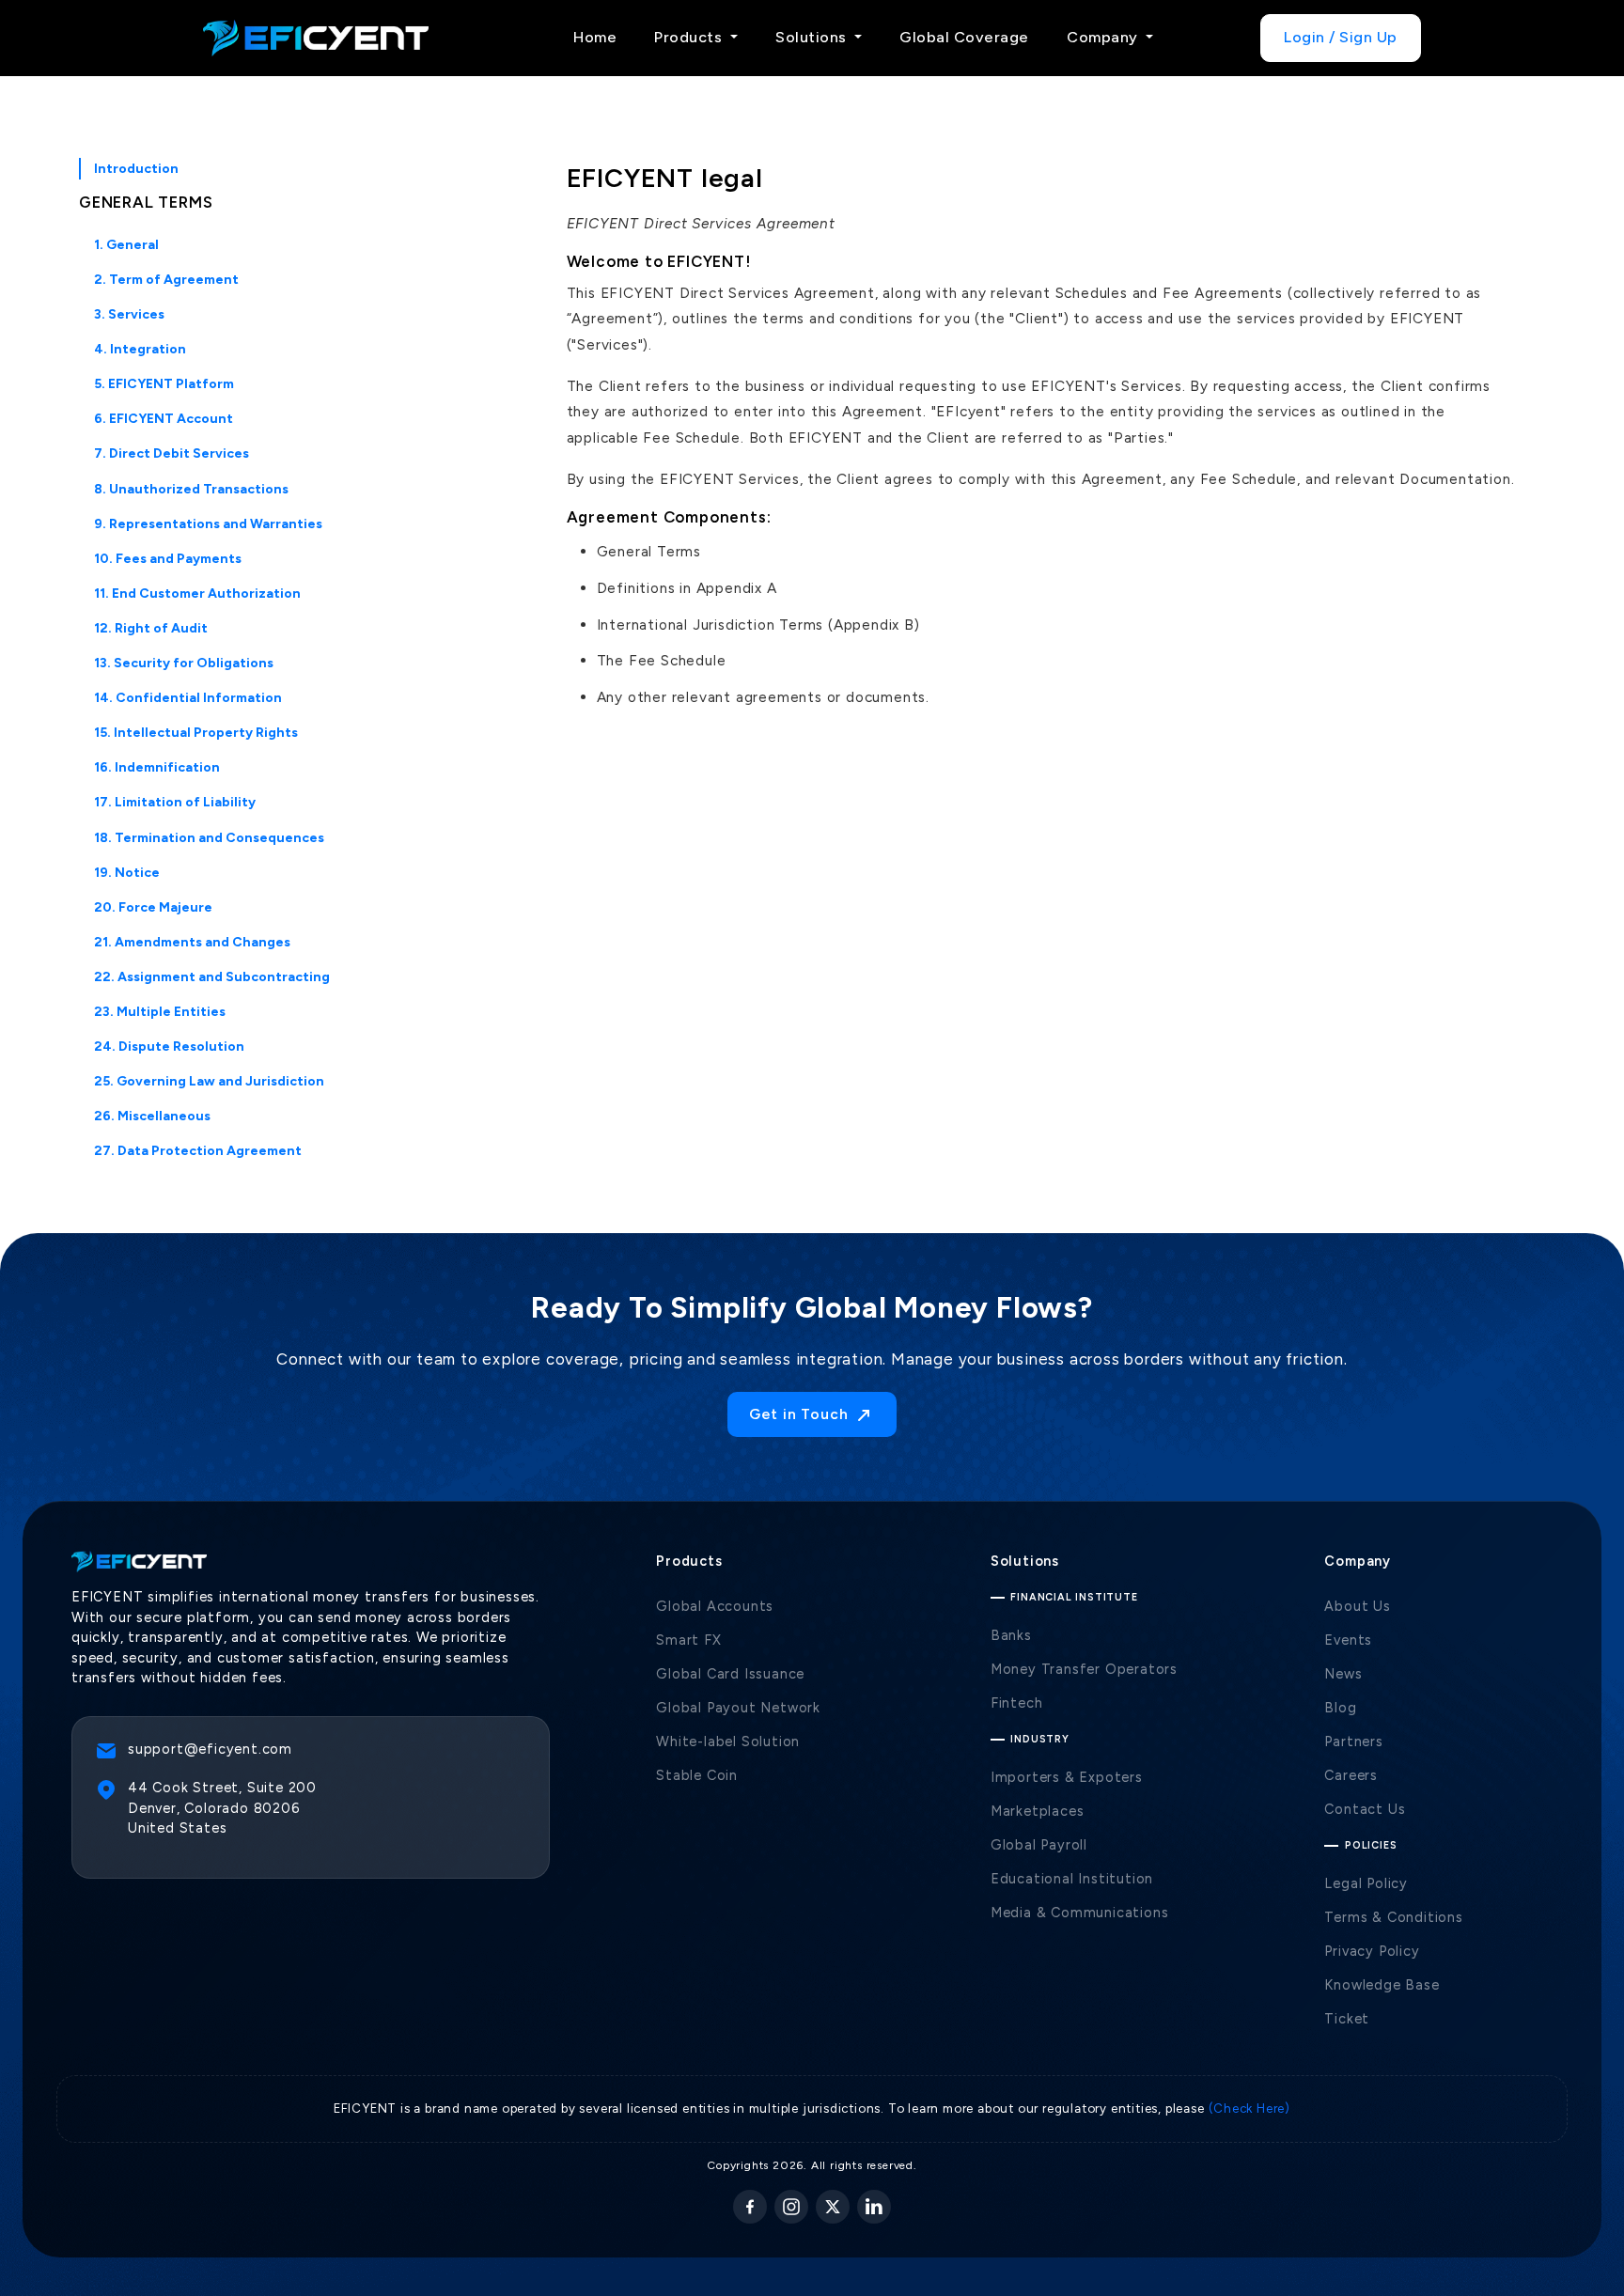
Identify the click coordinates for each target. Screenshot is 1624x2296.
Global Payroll (1039, 1845)
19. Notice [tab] (127, 873)
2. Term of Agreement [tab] (166, 280)
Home (595, 37)
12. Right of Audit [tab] (151, 628)
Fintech (1017, 1703)
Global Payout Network (738, 1708)
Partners (1353, 1742)
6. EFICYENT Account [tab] (164, 419)
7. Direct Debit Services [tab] (172, 453)
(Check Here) (1250, 2108)
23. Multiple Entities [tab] (160, 1012)
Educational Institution (1072, 1879)
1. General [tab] (126, 245)
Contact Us (1365, 1809)
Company (1104, 37)
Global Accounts (715, 1606)
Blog (1340, 1708)
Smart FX (688, 1640)
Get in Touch (801, 1414)
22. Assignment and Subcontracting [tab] (212, 977)
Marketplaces (1038, 1811)
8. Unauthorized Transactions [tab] (191, 489)
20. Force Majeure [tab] (153, 907)
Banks (1011, 1635)
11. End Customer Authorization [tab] (197, 594)
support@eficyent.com (210, 1749)
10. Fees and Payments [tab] (168, 559)
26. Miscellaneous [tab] (152, 1116)
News (1343, 1674)
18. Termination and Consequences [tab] (209, 838)
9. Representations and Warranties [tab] (208, 524)
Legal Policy (1366, 1883)
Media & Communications (1080, 1913)
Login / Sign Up (1341, 37)
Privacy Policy (1372, 1951)
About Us (1357, 1606)
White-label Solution (728, 1742)
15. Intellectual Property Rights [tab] (196, 733)
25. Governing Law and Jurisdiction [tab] (209, 1081)
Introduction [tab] (136, 169)
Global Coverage (964, 37)
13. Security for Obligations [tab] (184, 663)
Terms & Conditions (1393, 1917)
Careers (1351, 1775)
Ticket (1347, 2019)
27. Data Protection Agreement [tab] (198, 1151)
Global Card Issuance (730, 1674)
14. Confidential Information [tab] (188, 698)
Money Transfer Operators (1084, 1669)
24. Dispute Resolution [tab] (169, 1046)
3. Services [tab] (129, 314)
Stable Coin (697, 1775)
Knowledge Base (1382, 1985)
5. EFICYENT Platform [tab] (164, 384)
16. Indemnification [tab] (157, 767)
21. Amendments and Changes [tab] (192, 942)
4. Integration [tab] (140, 349)
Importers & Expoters (1067, 1777)
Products (690, 37)
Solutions (813, 37)
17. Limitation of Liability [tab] (175, 802)
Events (1348, 1640)
